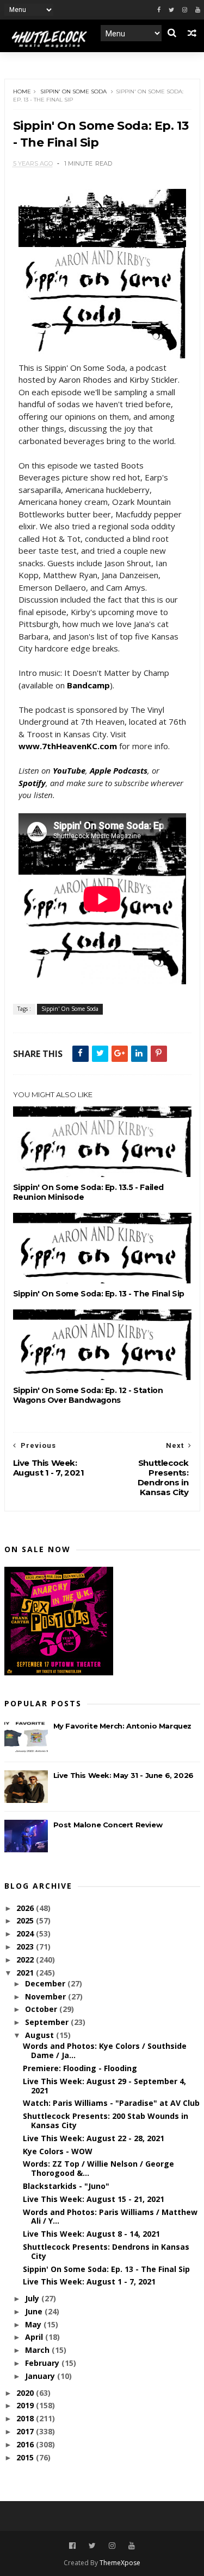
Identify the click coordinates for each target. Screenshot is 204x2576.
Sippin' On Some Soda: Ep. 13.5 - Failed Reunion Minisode (88, 1192)
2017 (26, 2431)
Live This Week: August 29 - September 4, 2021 (104, 2086)
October (42, 2009)
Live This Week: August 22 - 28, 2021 (94, 2138)
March (38, 2350)
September (48, 2022)
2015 (26, 2457)
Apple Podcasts (119, 770)
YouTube (69, 770)
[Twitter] (171, 10)
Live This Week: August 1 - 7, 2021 (89, 2281)
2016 (26, 2444)
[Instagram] (185, 10)
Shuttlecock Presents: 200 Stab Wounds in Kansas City (106, 2121)
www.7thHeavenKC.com (68, 746)
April (35, 2337)
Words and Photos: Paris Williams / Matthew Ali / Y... (110, 2217)
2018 (26, 2418)
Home (22, 91)
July (33, 2298)
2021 (26, 1973)
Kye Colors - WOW (58, 2151)
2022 (26, 1960)
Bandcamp (88, 685)
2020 (26, 2393)
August (41, 2035)
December (46, 1983)
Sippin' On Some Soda (73, 91)
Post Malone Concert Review (108, 1825)
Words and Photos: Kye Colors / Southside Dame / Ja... (105, 2050)
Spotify (32, 783)
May (34, 2324)
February (43, 2363)
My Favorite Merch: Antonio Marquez (122, 1726)
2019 (26, 2405)
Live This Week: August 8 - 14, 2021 (91, 2234)
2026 (26, 1908)
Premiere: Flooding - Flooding (80, 2068)
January (41, 2376)
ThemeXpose (120, 2563)
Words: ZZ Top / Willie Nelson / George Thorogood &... (98, 2168)
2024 (26, 1933)
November (47, 1996)
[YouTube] (132, 2546)
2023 (26, 1947)
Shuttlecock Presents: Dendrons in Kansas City (106, 2251)
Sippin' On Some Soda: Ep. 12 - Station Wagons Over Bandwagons (88, 1395)
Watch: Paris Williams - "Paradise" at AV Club (111, 2103)
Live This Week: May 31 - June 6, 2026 (123, 1775)
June (35, 2311)
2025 (26, 1920)
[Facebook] (159, 10)
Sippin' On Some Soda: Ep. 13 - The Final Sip (99, 1294)
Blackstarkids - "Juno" (66, 2186)
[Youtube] (198, 10)
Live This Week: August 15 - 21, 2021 (94, 2199)
